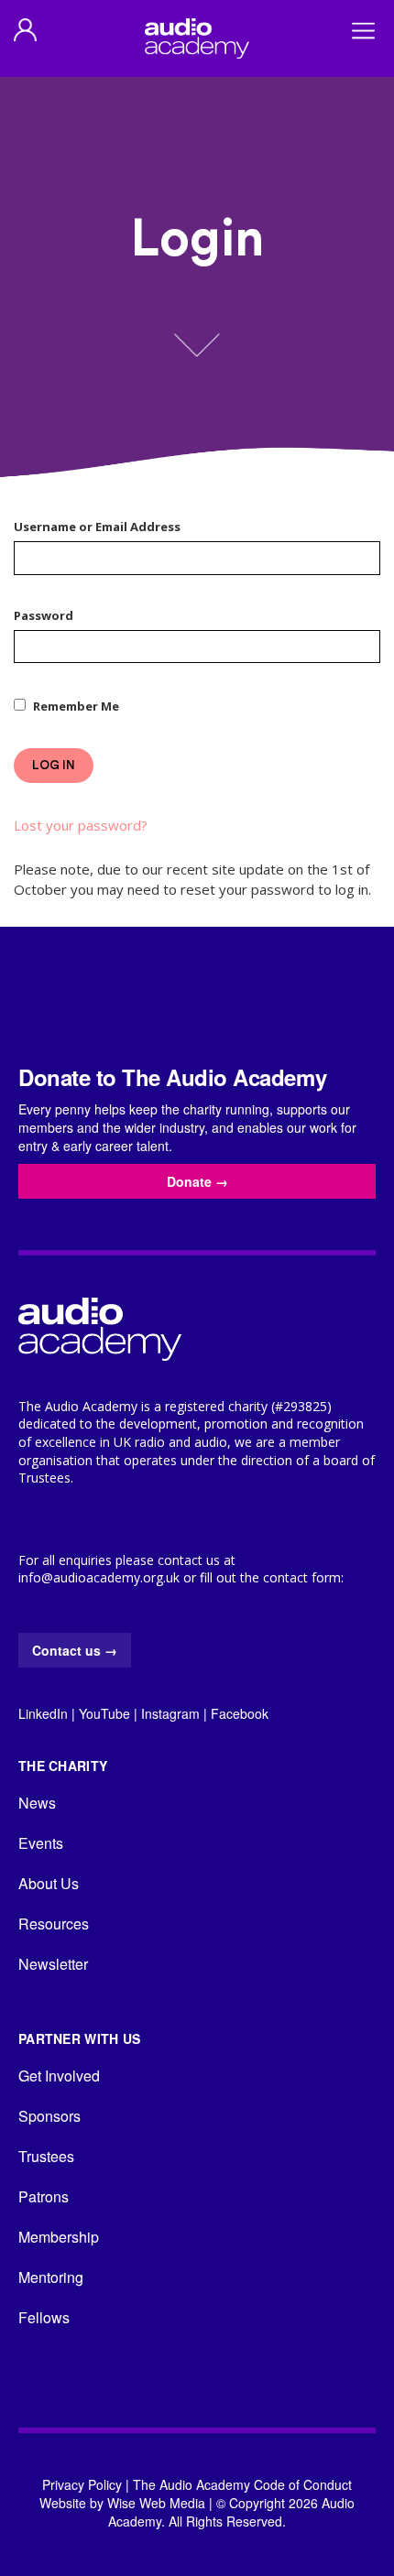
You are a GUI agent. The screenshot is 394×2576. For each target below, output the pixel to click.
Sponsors (49, 2116)
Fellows (44, 2317)
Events (41, 1843)
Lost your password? (81, 825)
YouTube (104, 1713)
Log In (54, 765)
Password (44, 615)
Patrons (44, 2196)
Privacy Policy (82, 2484)
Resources (54, 1924)
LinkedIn (43, 1713)
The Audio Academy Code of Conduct (242, 2484)
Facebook (240, 1713)
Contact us (75, 1650)
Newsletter (53, 1964)
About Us (49, 1883)
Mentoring (51, 2277)
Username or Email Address (97, 527)
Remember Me (76, 706)
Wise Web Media (156, 2503)
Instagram (170, 1713)
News (37, 1803)
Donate (197, 1181)
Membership (59, 2237)
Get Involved (59, 2076)
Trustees (46, 2156)
